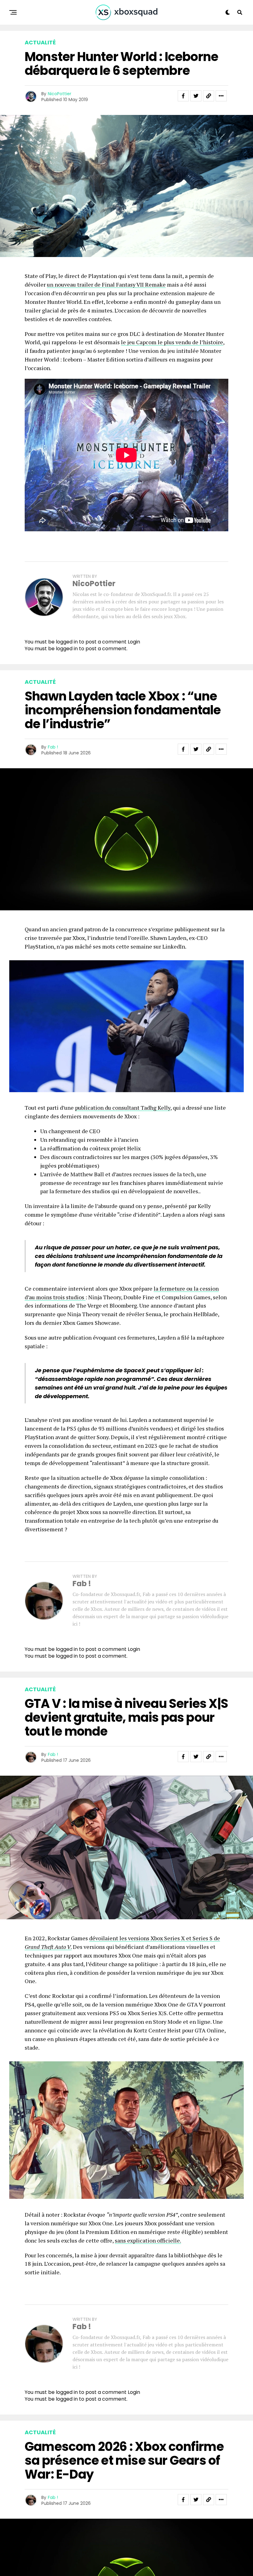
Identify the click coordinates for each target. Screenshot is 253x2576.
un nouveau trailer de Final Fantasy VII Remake (106, 284)
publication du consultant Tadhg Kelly (123, 1108)
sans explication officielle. (148, 2240)
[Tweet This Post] (196, 96)
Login (134, 642)
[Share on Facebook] (183, 96)
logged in (67, 649)
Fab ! (53, 747)
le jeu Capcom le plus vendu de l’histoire (172, 342)
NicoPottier (60, 94)
